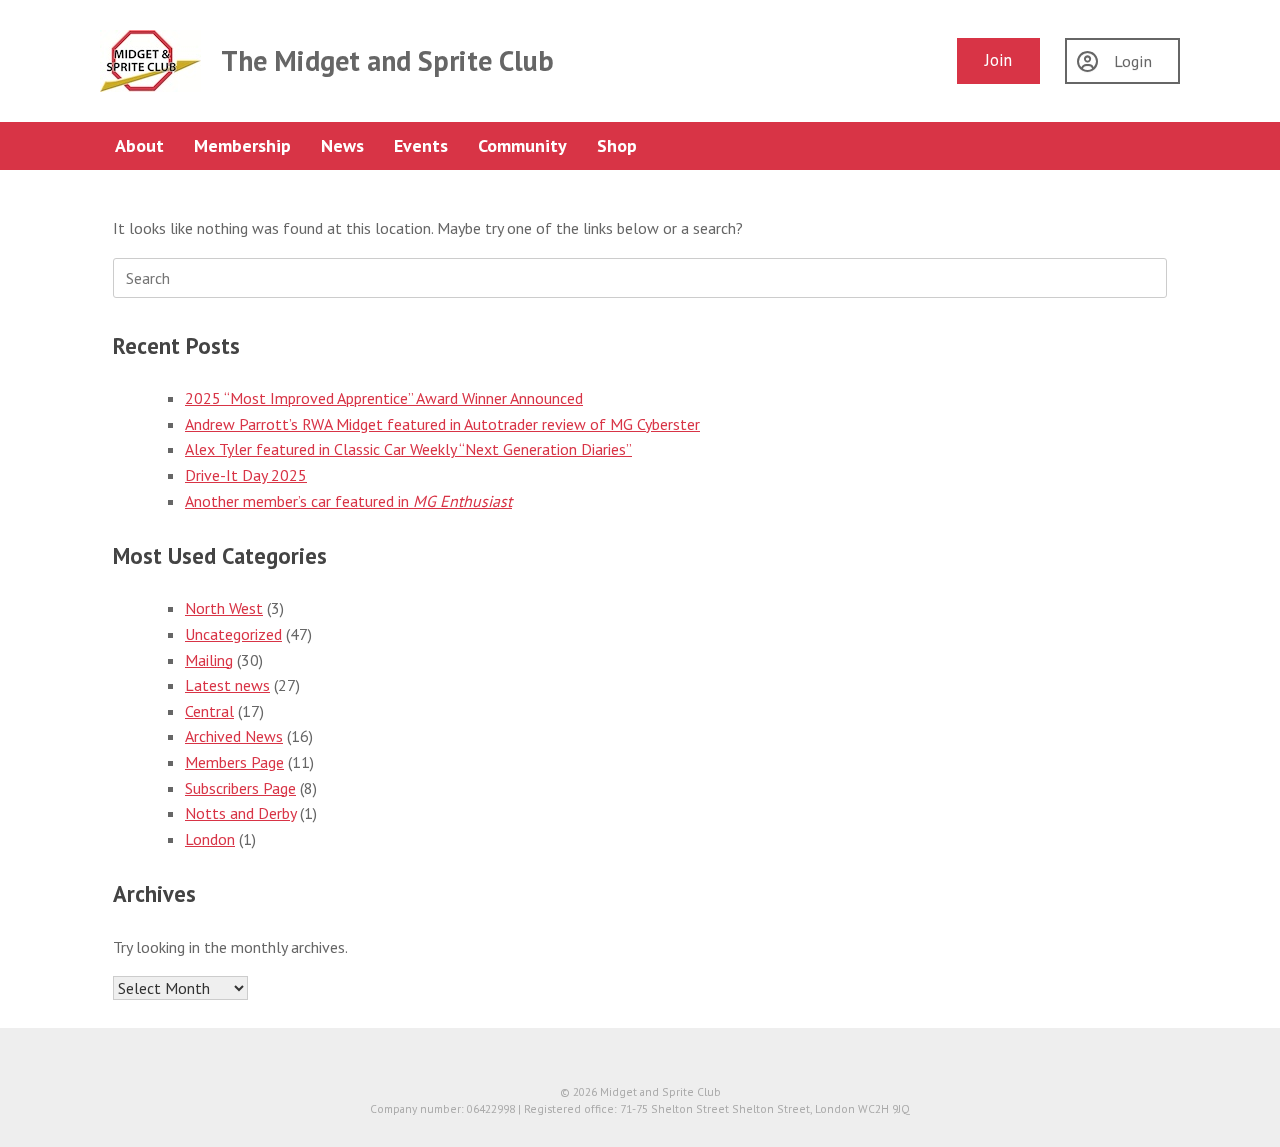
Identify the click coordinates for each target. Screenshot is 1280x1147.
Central (209, 711)
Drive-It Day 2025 (246, 475)
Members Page (234, 762)
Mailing (209, 660)
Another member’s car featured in (348, 501)
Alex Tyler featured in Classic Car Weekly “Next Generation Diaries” (408, 449)
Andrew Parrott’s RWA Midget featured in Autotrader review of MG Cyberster (442, 424)
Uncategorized (233, 634)
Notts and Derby (240, 813)
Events (421, 145)
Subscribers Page (240, 788)
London (210, 839)
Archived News (234, 736)
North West (224, 608)
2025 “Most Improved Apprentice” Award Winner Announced (384, 398)
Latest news (227, 685)
